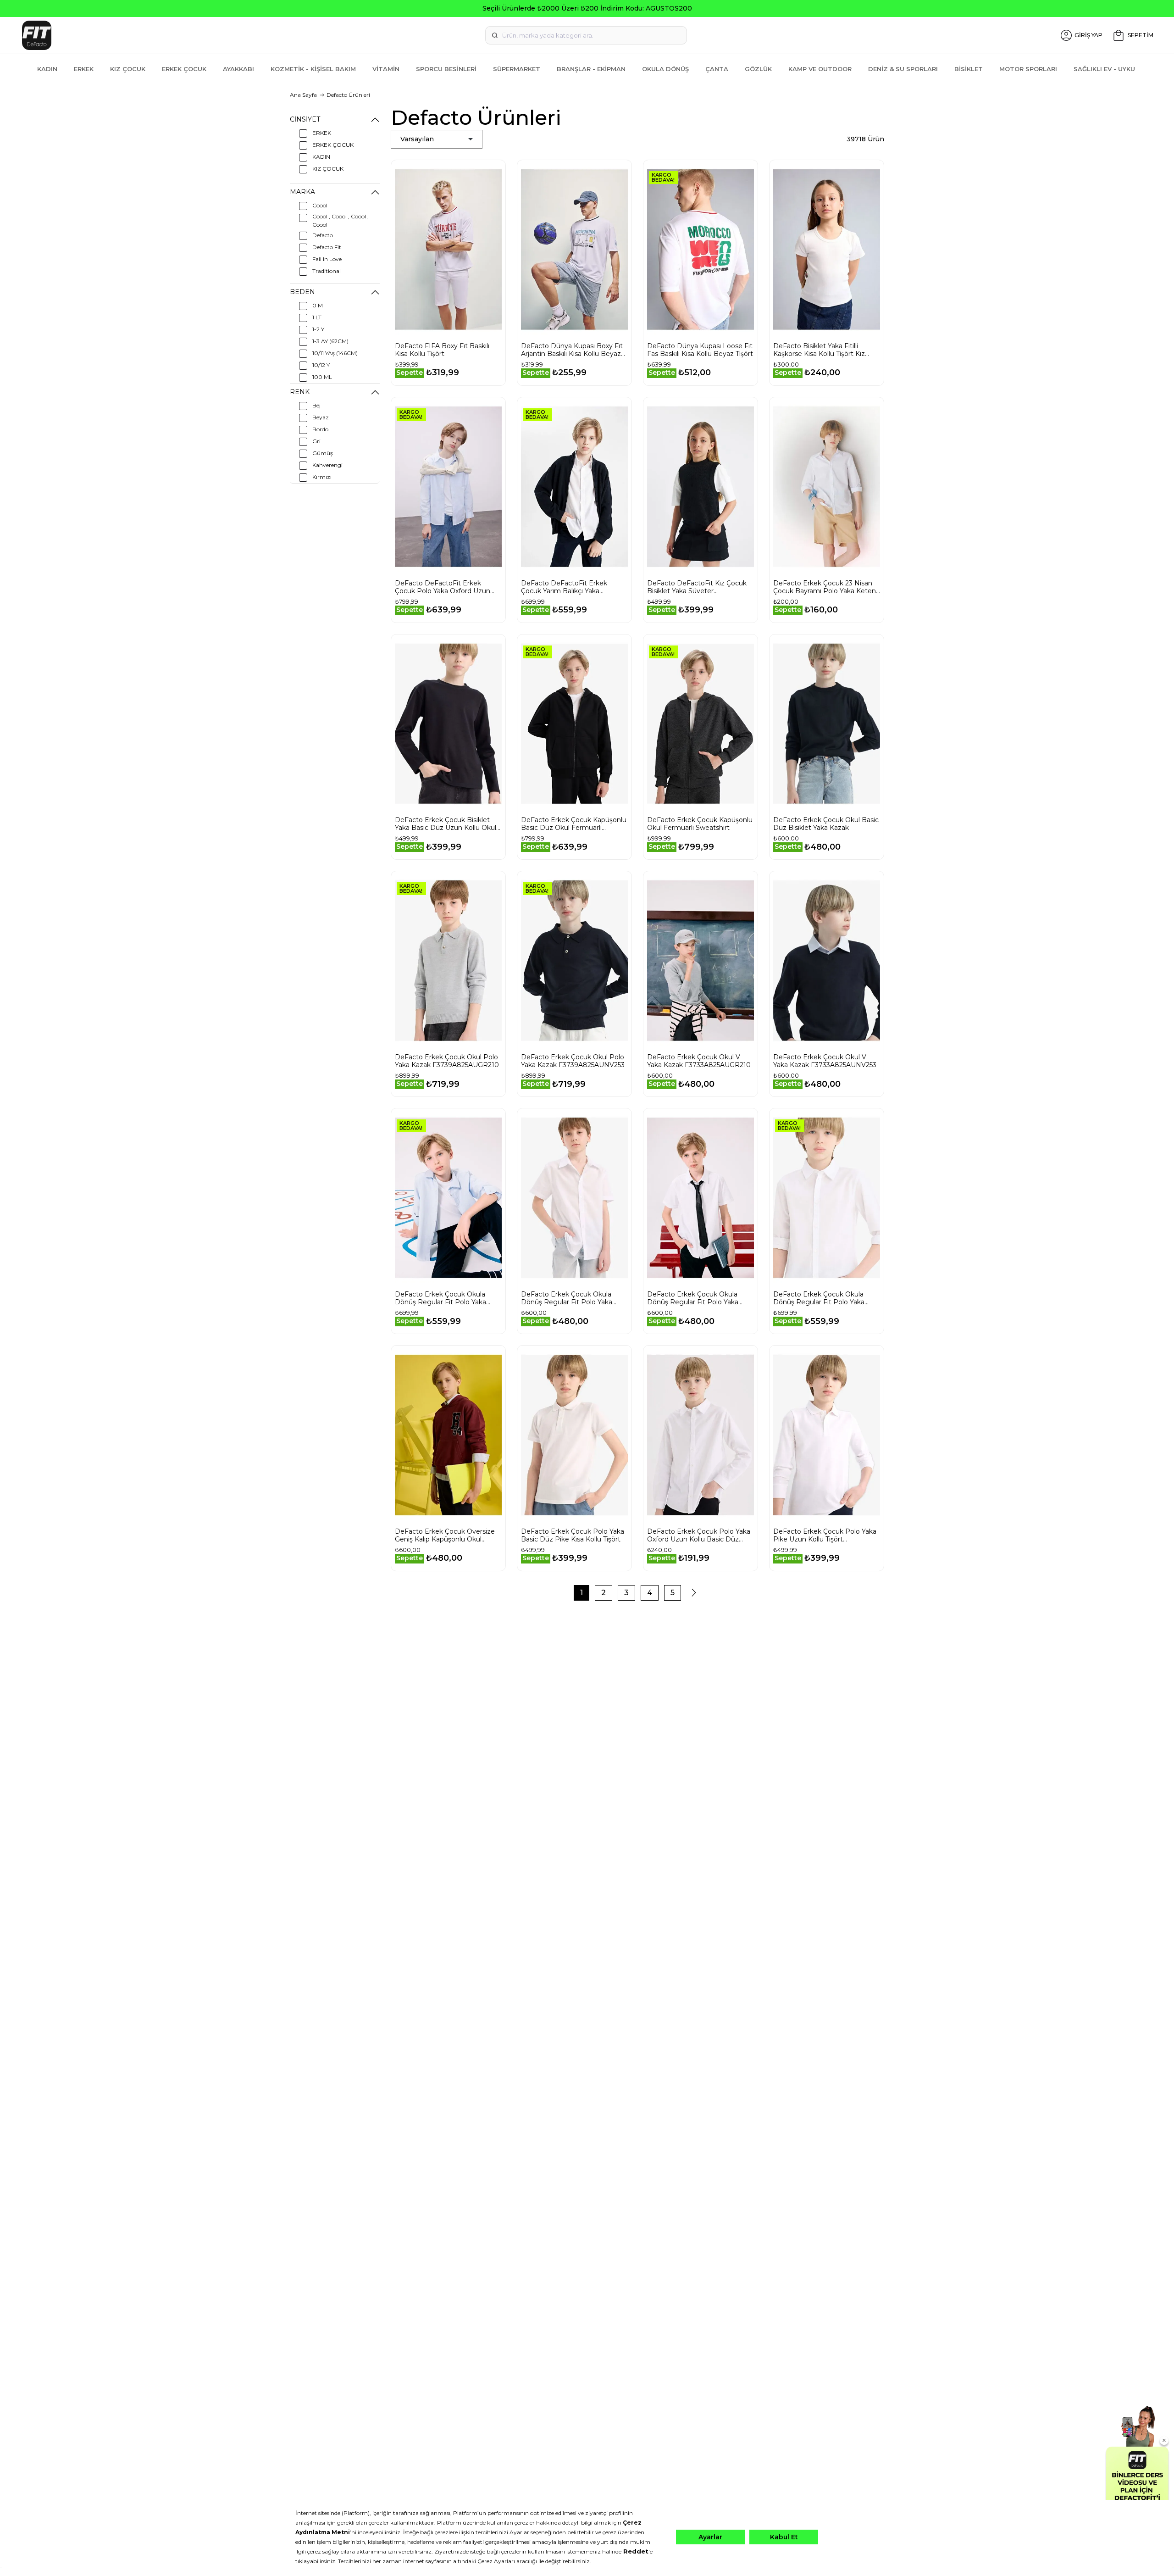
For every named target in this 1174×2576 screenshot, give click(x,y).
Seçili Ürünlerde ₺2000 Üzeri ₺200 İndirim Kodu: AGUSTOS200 (587, 8)
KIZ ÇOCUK (328, 169)
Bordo (320, 429)
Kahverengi (327, 465)
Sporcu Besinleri (446, 69)
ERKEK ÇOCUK (333, 145)
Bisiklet (969, 69)
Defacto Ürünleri (348, 95)
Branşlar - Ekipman (591, 69)
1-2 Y (318, 329)
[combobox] (586, 35)
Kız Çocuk (128, 69)
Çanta (717, 69)
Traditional (327, 271)
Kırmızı (322, 477)
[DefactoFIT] (208, 35)
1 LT (317, 317)
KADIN (321, 157)
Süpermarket (517, 69)
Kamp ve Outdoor (820, 69)
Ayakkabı (238, 69)
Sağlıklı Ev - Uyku (1104, 69)
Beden (302, 292)
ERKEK (322, 133)
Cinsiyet (305, 119)
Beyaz (321, 417)
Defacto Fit (327, 247)
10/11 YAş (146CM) (335, 353)
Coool (320, 205)
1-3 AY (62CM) (330, 341)
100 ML (322, 377)
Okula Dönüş (665, 69)
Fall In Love (327, 259)
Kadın (47, 69)
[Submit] (495, 35)
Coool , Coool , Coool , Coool (341, 220)
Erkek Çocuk (184, 69)
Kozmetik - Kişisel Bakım (313, 69)
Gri (316, 441)
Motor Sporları (1028, 69)
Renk (300, 392)
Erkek (84, 69)
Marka (302, 192)
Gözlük (758, 69)
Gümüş (323, 453)
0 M (318, 305)
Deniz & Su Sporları (903, 69)
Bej (316, 405)
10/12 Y (321, 365)
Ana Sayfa (303, 95)
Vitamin (386, 69)
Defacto (323, 235)
